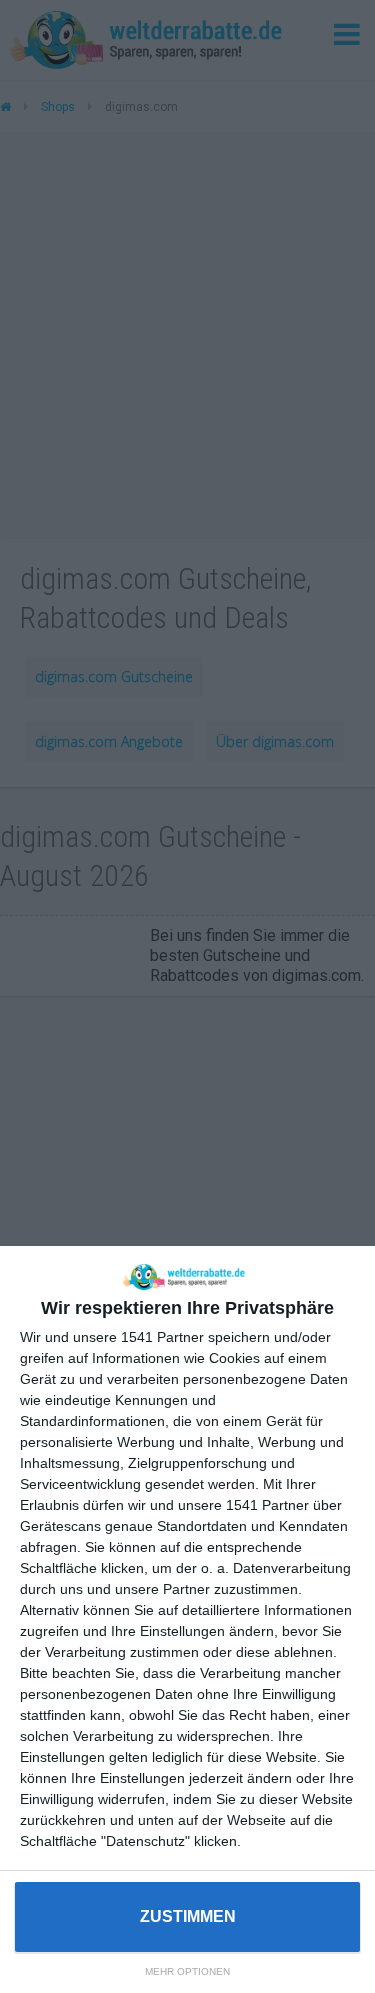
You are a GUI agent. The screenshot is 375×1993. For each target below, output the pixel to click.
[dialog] (187, 1619)
